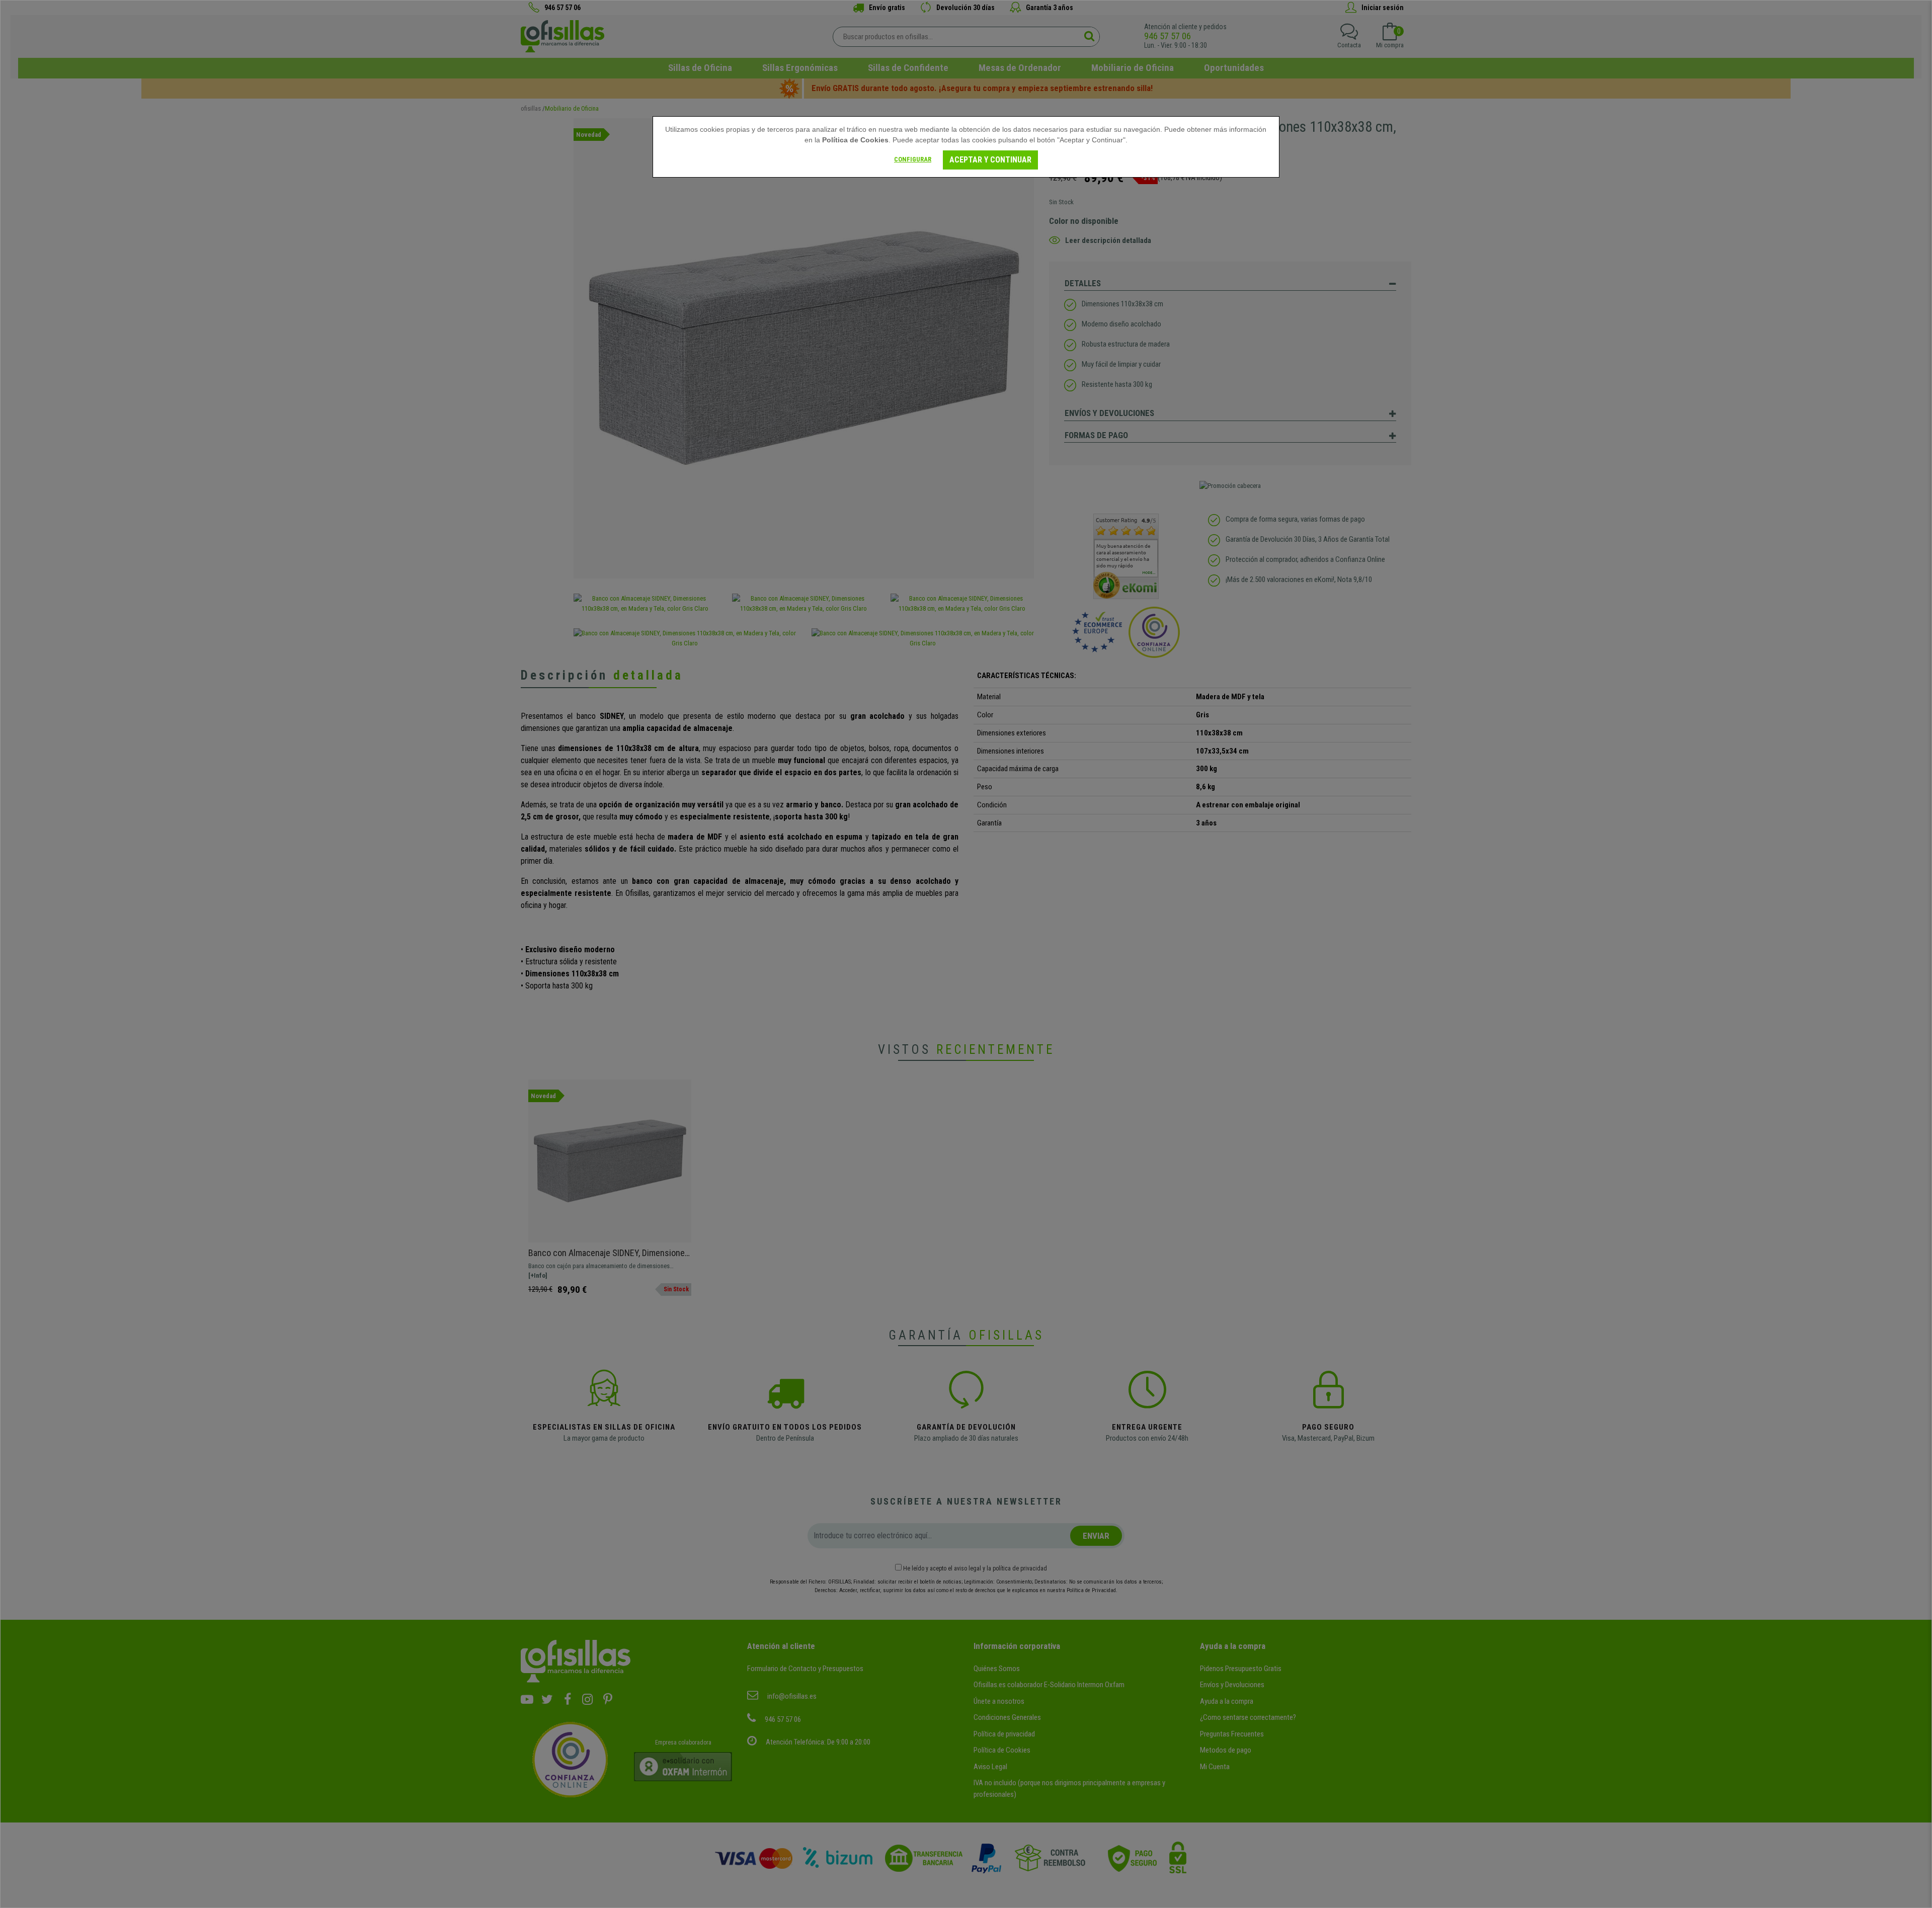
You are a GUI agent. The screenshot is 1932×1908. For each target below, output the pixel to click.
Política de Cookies (855, 140)
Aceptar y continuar (990, 160)
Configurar (913, 159)
